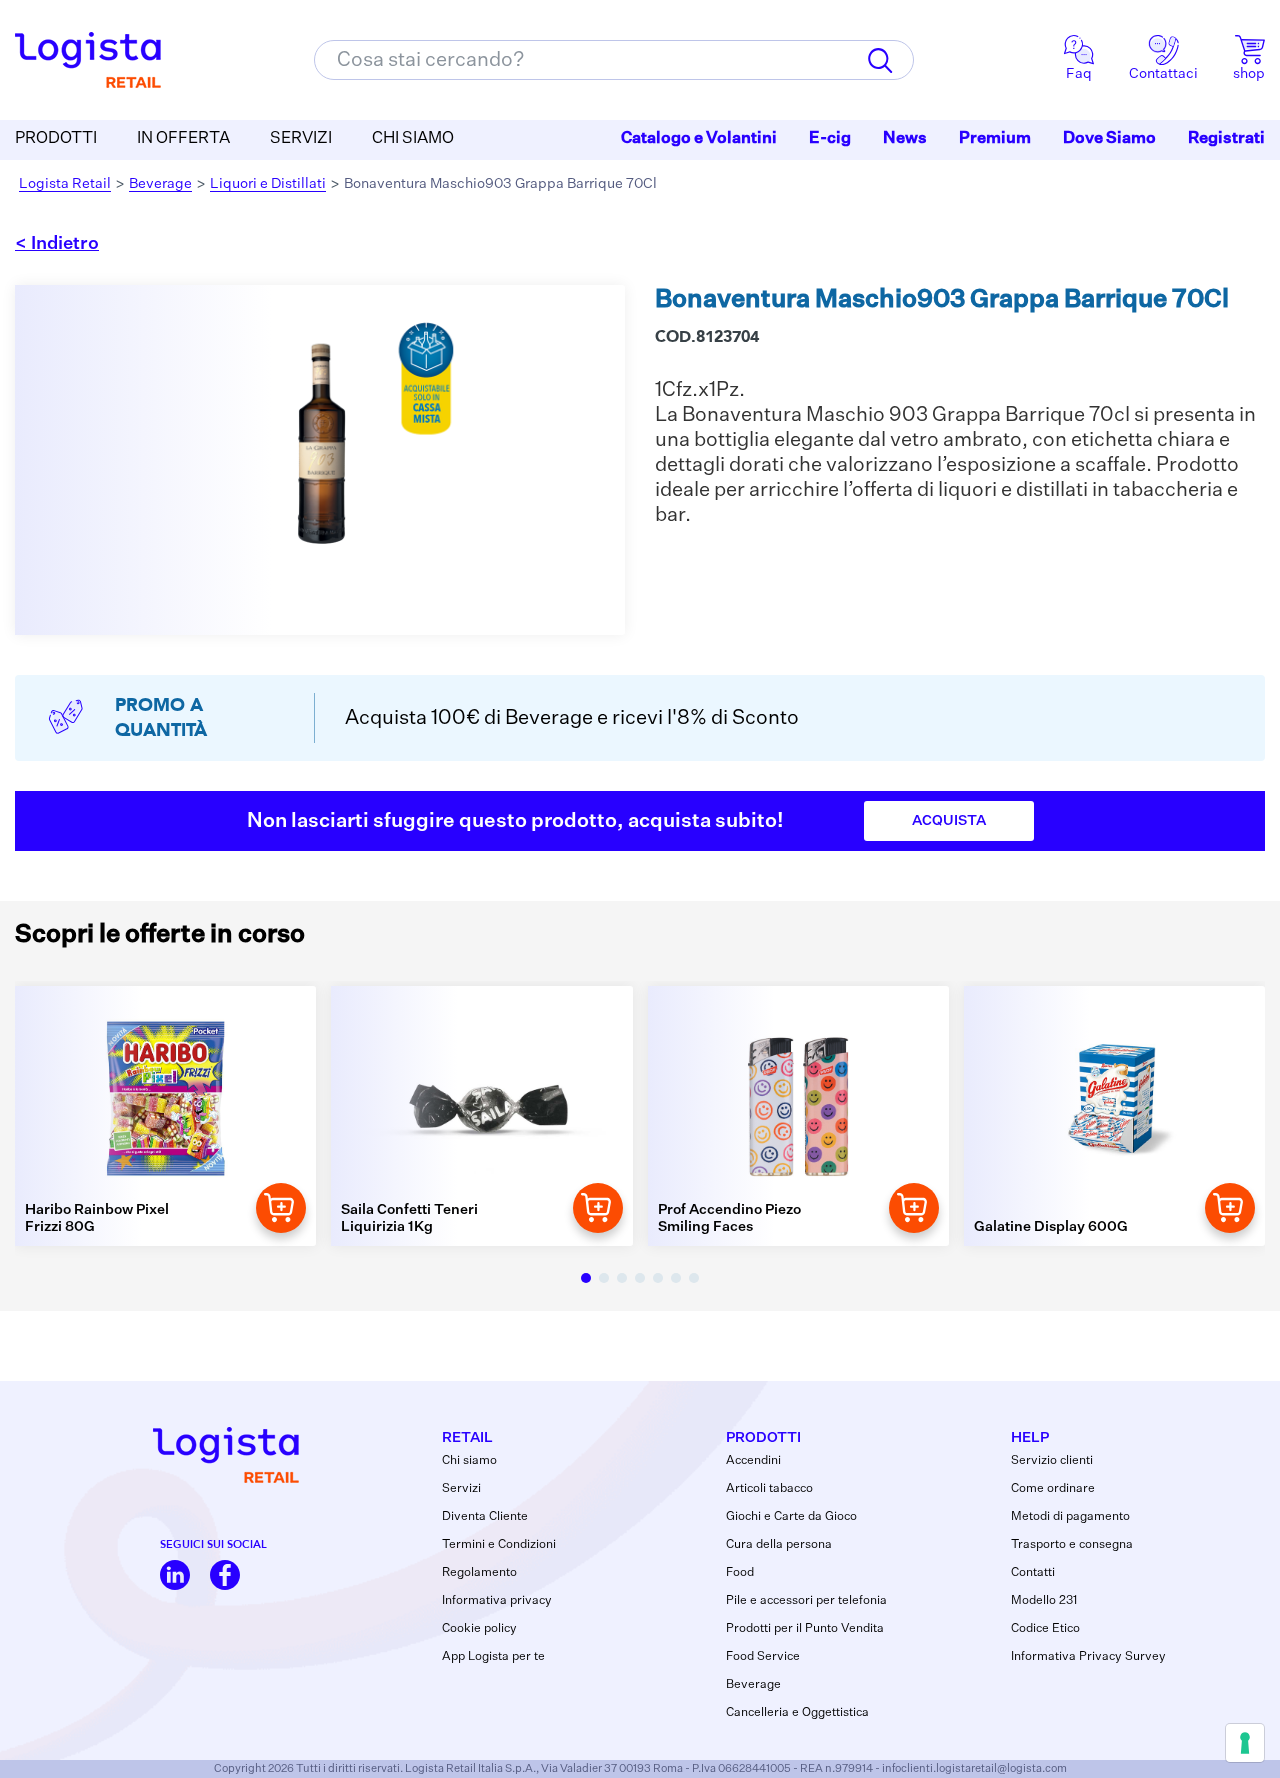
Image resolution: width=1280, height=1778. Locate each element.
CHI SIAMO (413, 139)
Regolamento (479, 1573)
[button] (586, 1278)
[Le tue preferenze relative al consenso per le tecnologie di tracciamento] (1245, 1743)
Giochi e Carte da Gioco (791, 1517)
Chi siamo (469, 1461)
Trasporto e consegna (1072, 1545)
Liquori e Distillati (268, 184)
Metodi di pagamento (1070, 1517)
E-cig (830, 139)
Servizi (461, 1489)
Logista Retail (65, 184)
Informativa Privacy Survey (1088, 1657)
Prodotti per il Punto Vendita (805, 1629)
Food (740, 1573)
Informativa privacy (497, 1601)
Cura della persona (779, 1545)
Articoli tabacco (769, 1489)
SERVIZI (301, 139)
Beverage (160, 184)
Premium (995, 139)
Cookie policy (479, 1629)
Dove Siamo (1109, 139)
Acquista (949, 821)
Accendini (753, 1461)
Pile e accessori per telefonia (806, 1601)
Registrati (1226, 139)
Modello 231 (1044, 1601)
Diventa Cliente (485, 1517)
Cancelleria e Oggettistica (797, 1713)
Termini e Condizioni (499, 1545)
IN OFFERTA (183, 139)
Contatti (1033, 1573)
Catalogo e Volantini (699, 139)
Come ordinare (1053, 1489)
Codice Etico (1045, 1629)
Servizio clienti (1052, 1461)
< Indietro (57, 244)
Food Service (763, 1657)
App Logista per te (493, 1657)
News (905, 139)
